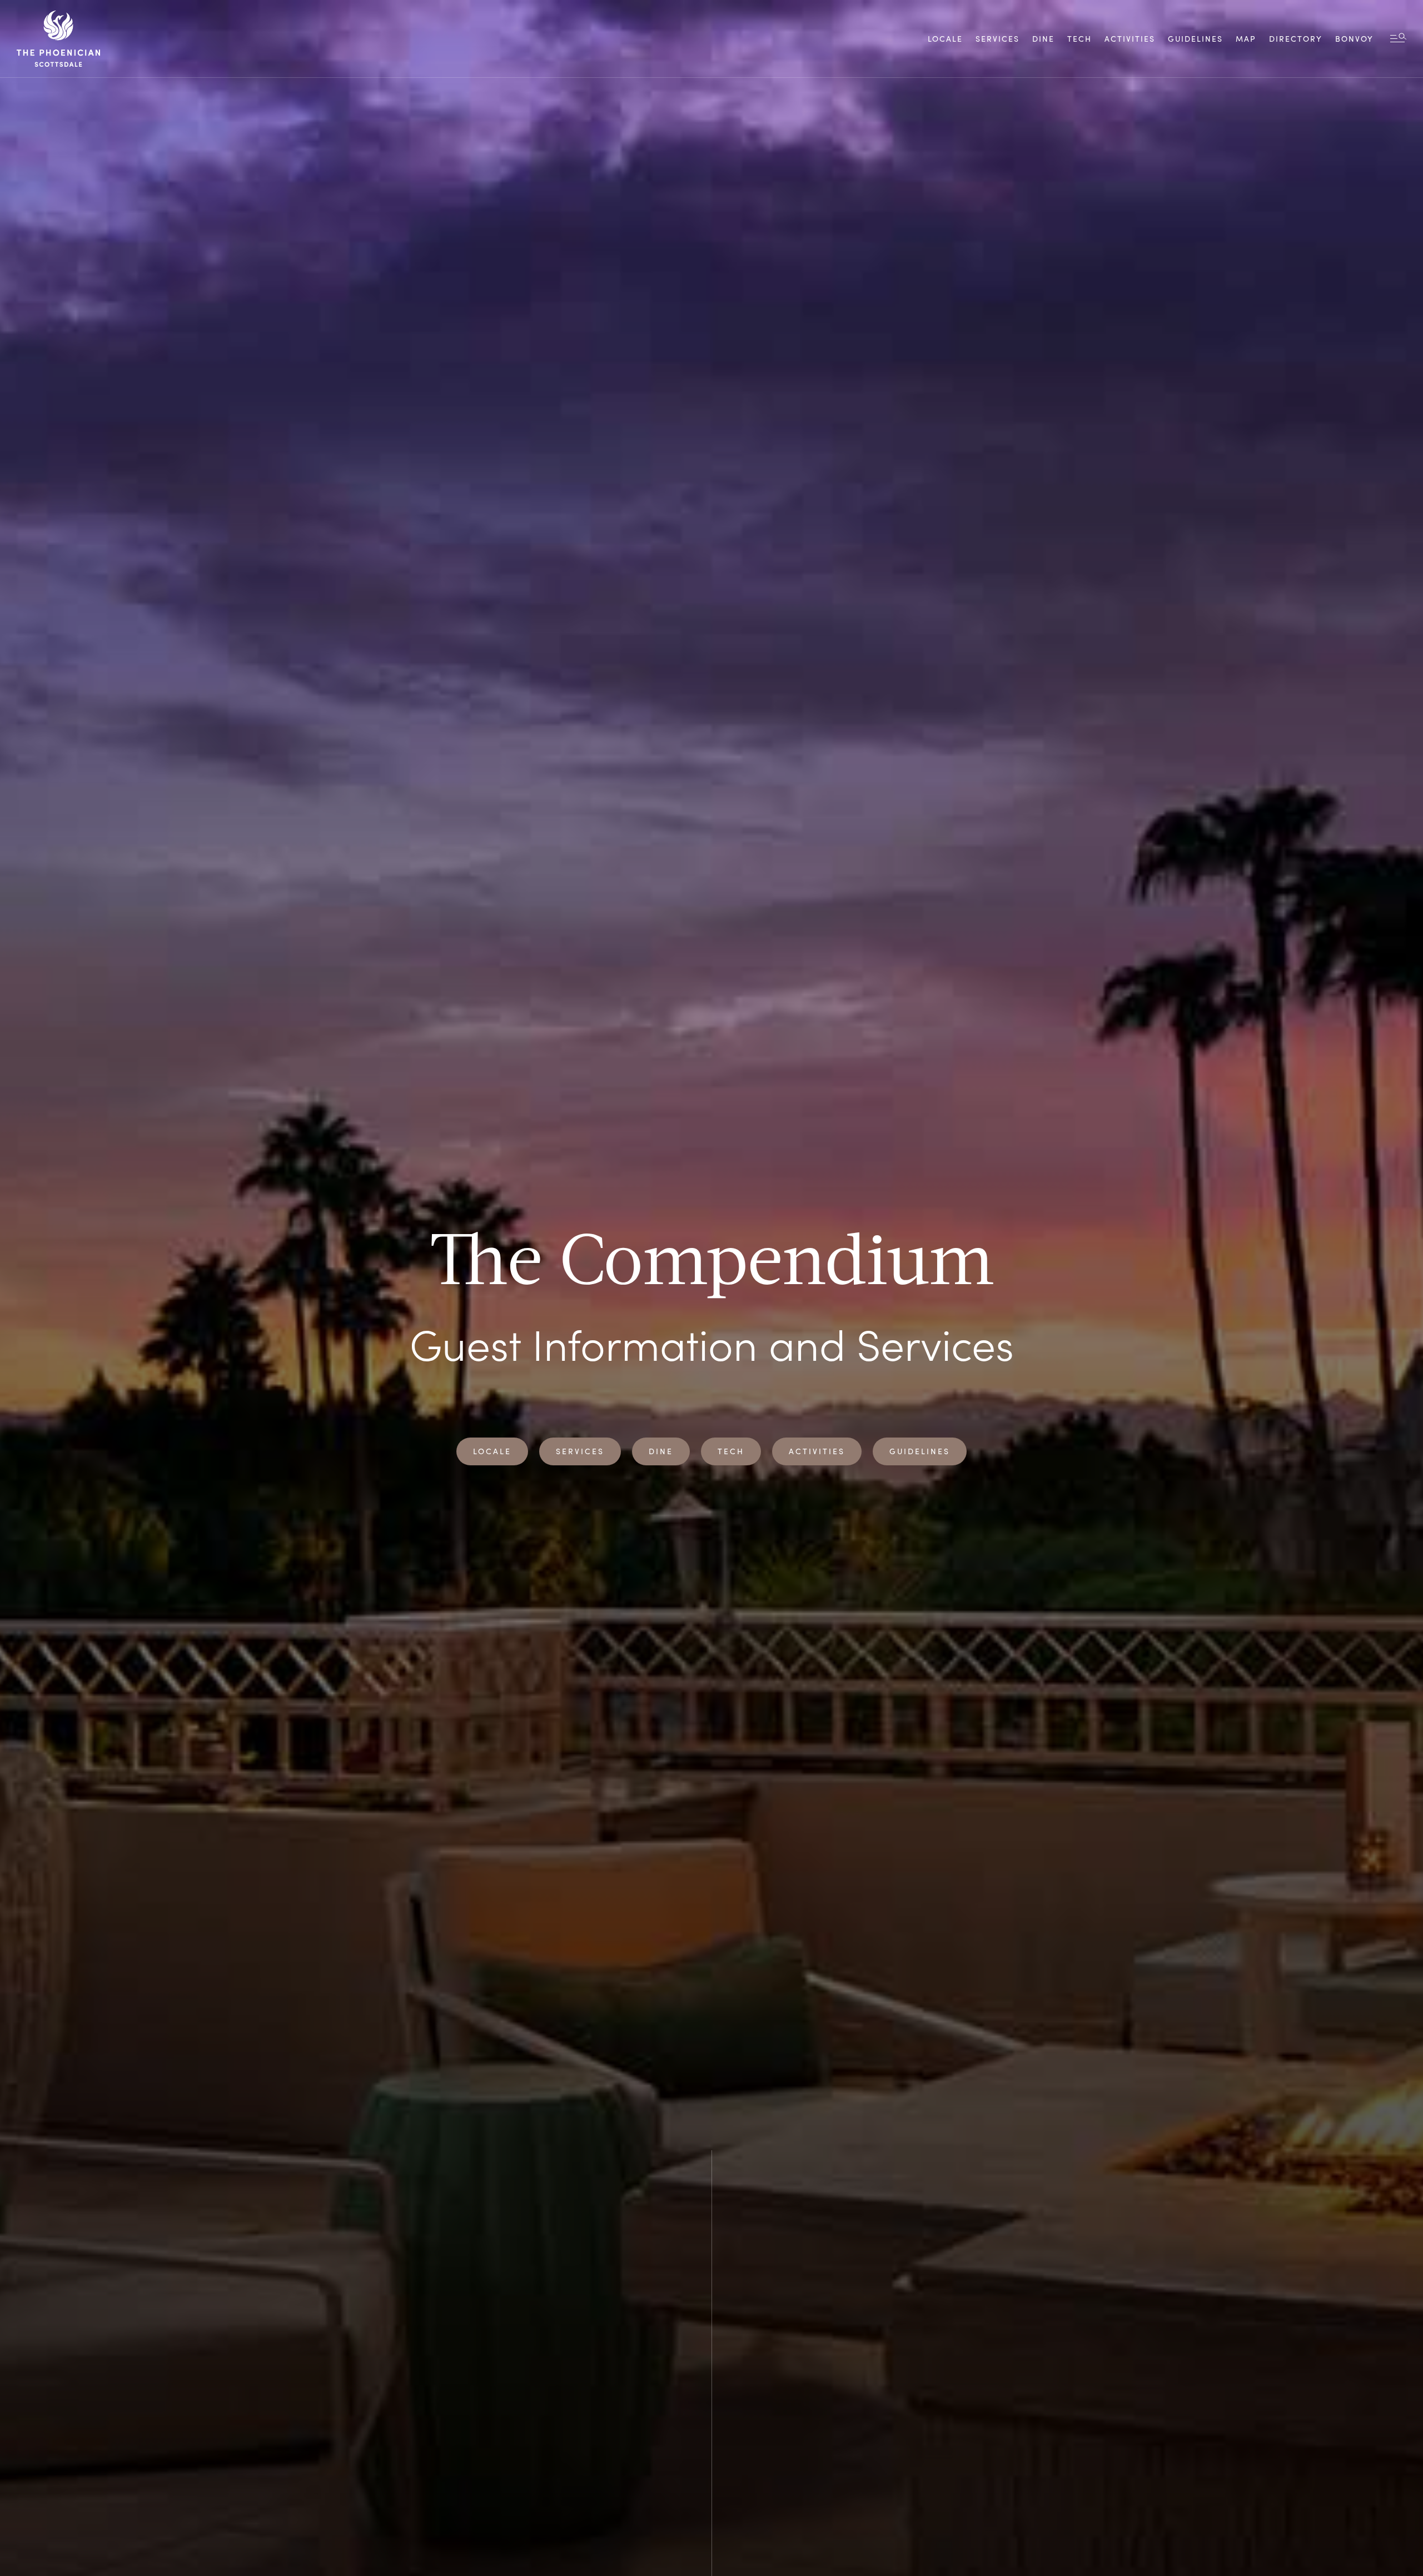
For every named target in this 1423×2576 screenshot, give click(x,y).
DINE (1043, 39)
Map (1246, 39)
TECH (1079, 39)
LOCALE (945, 39)
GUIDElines (1195, 39)
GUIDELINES (920, 1451)
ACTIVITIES (1130, 39)
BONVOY (1354, 39)
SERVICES (997, 39)
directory (1296, 39)
